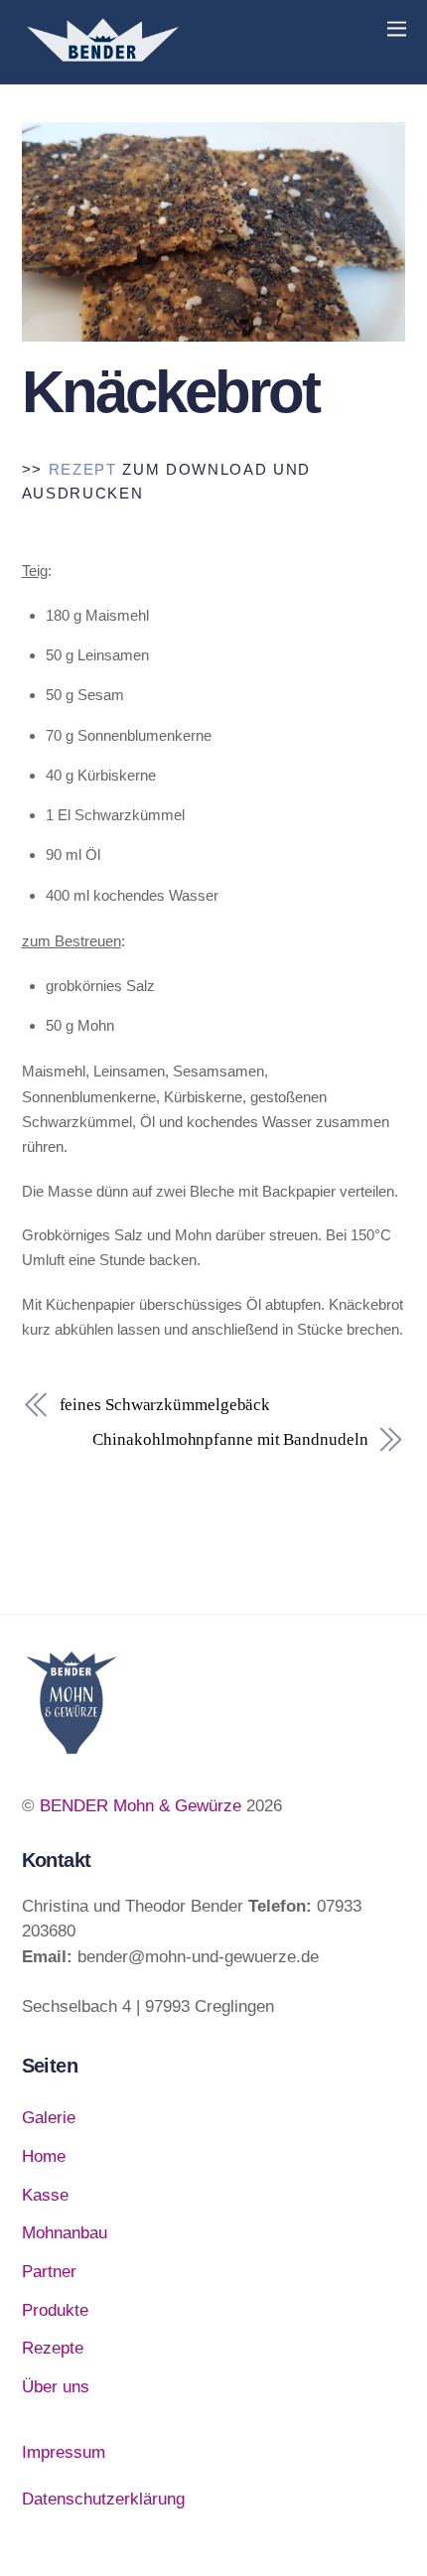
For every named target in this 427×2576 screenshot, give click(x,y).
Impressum (64, 2452)
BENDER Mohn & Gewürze (141, 1806)
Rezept (83, 469)
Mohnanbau (65, 2233)
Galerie (49, 2118)
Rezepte (53, 2348)
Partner (49, 2272)
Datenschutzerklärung (103, 2499)
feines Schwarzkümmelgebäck (165, 1404)
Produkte (55, 2310)
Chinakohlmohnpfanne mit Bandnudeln (230, 1439)
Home (44, 2156)
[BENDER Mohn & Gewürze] (101, 59)
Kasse (45, 2195)
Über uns (56, 2387)
